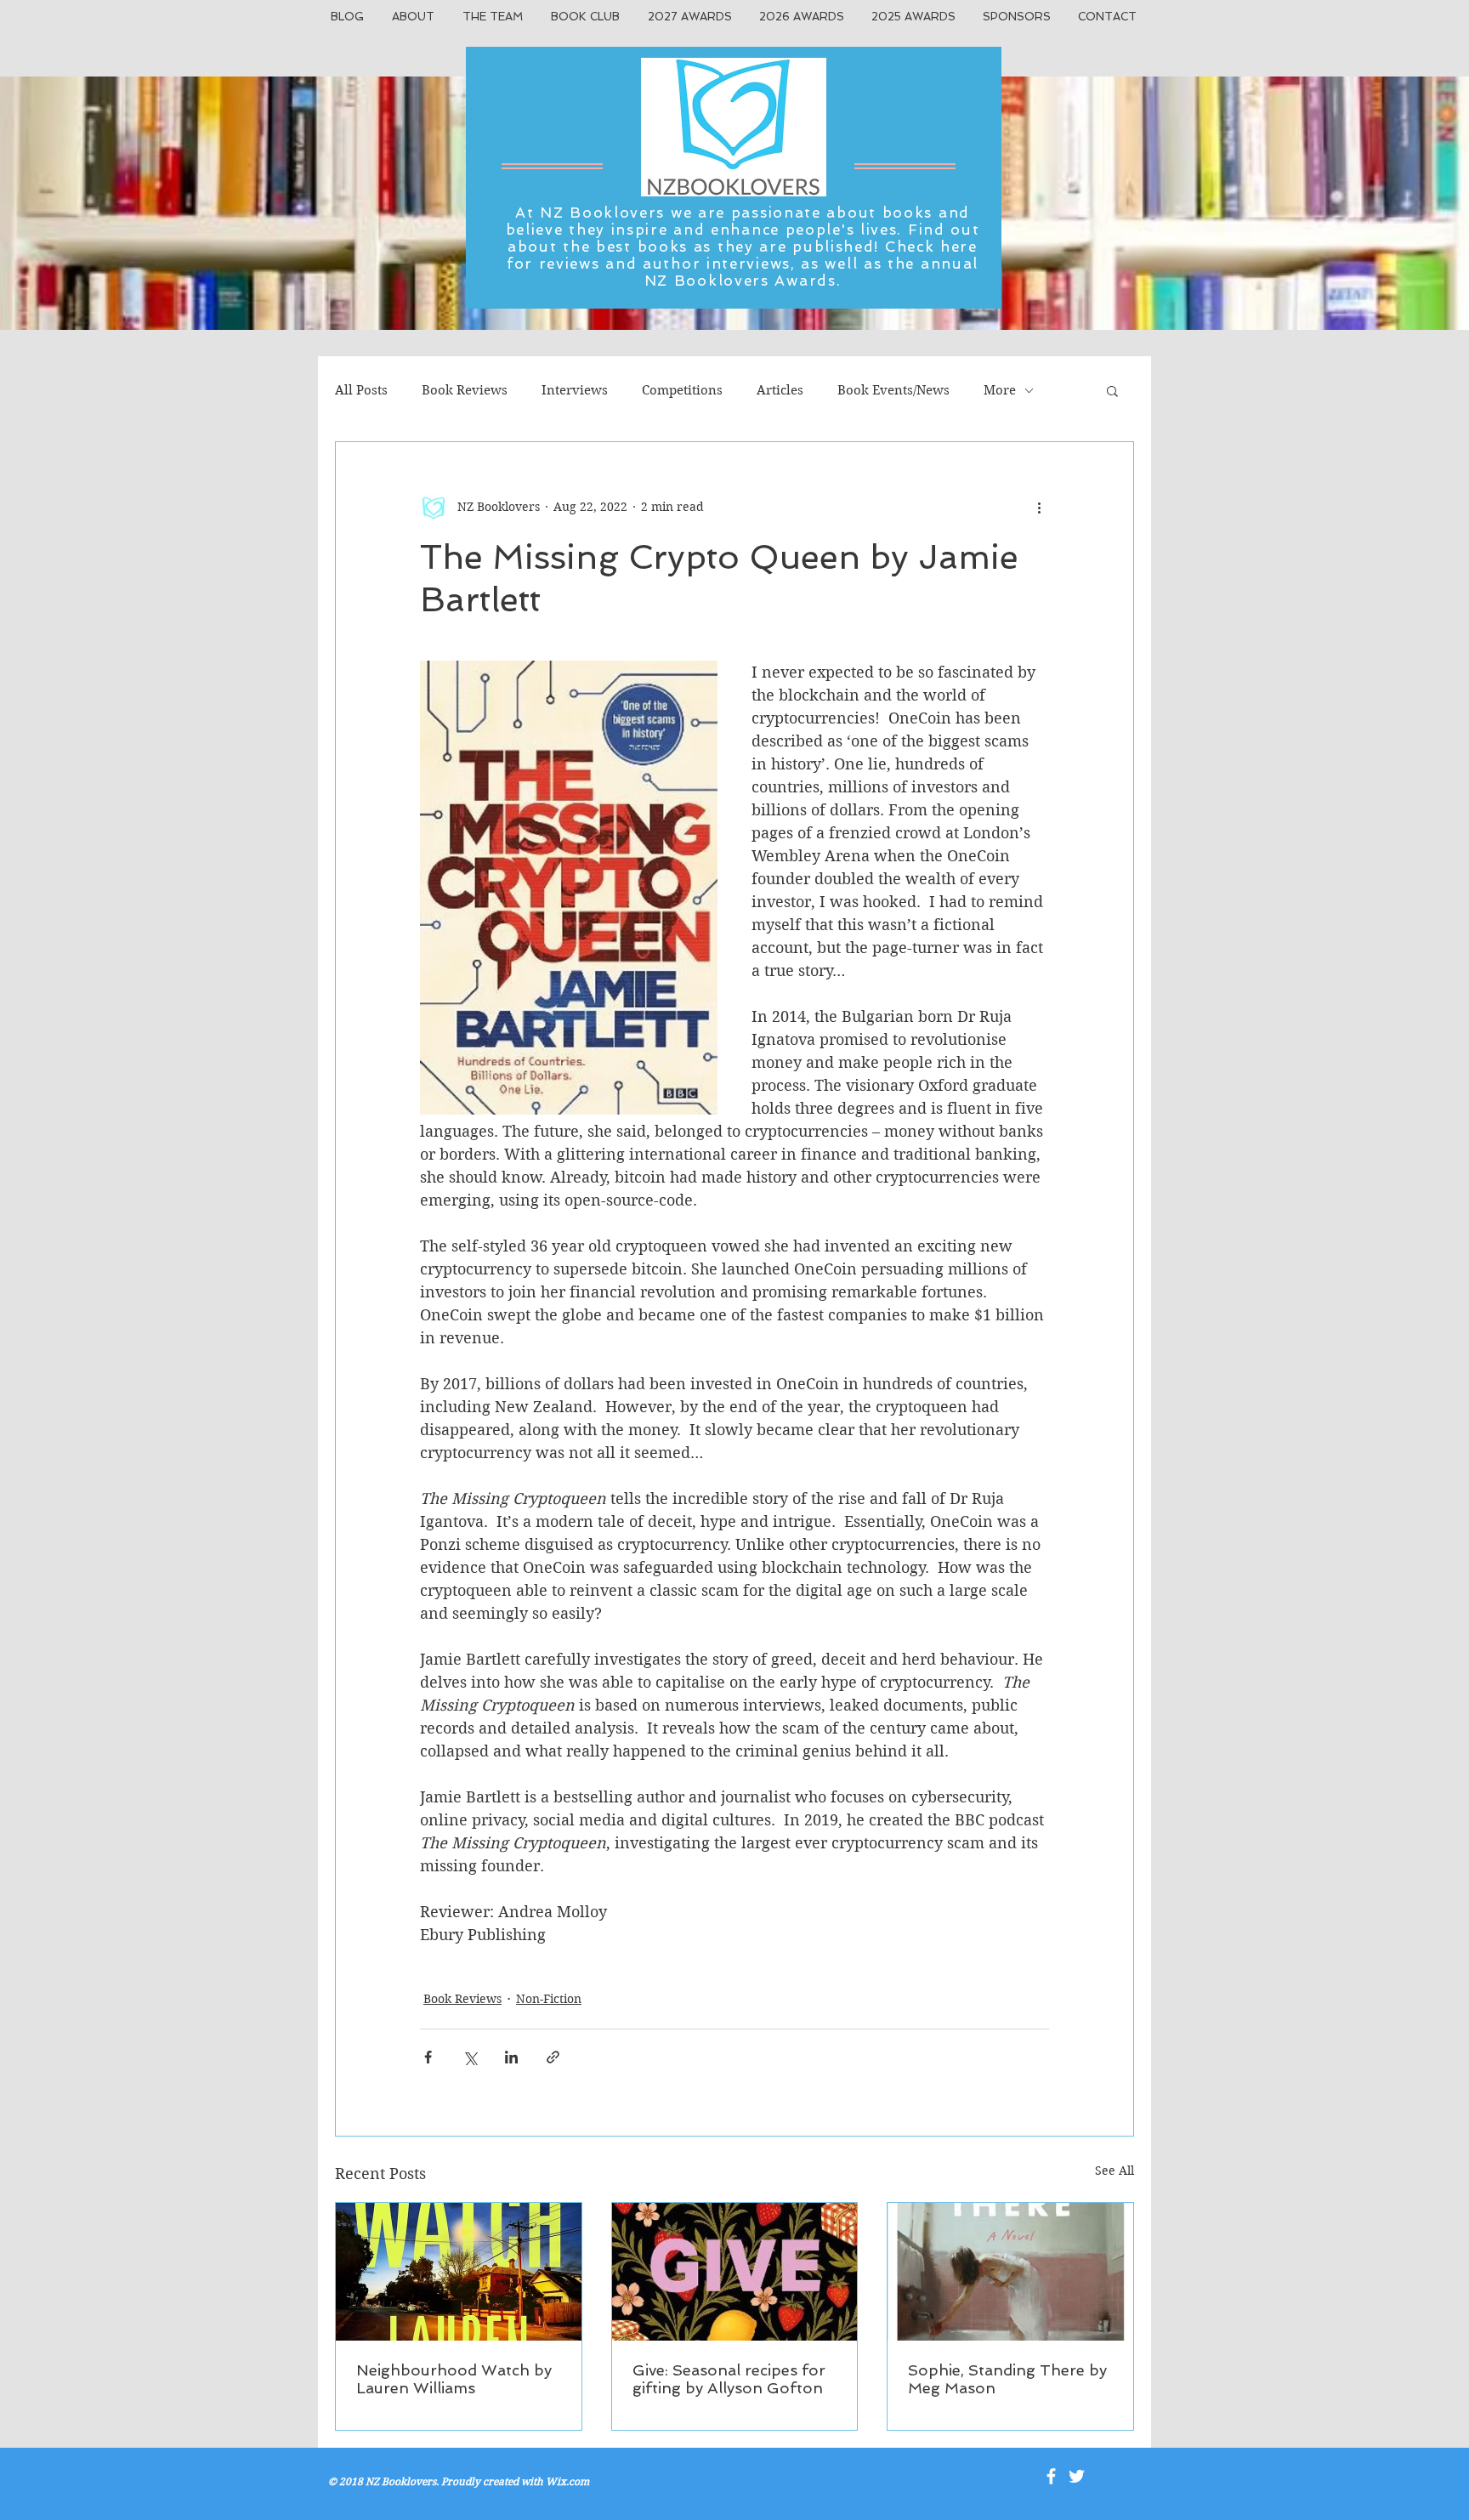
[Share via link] (553, 2057)
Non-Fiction (549, 1999)
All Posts (361, 390)
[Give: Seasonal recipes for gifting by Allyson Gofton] (735, 2272)
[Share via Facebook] (428, 2057)
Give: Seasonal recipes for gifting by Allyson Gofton (729, 2379)
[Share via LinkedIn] (511, 2057)
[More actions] (1039, 507)
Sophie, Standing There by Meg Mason (1007, 2379)
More (1000, 390)
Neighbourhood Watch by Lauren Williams (454, 2379)
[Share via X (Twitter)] (470, 2057)
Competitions (682, 390)
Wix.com (567, 2481)
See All (1115, 2171)
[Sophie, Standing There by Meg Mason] (1010, 2272)
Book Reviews (465, 390)
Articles (780, 390)
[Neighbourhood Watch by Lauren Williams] (459, 2272)
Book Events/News (893, 390)
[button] (1112, 390)
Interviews (575, 390)
